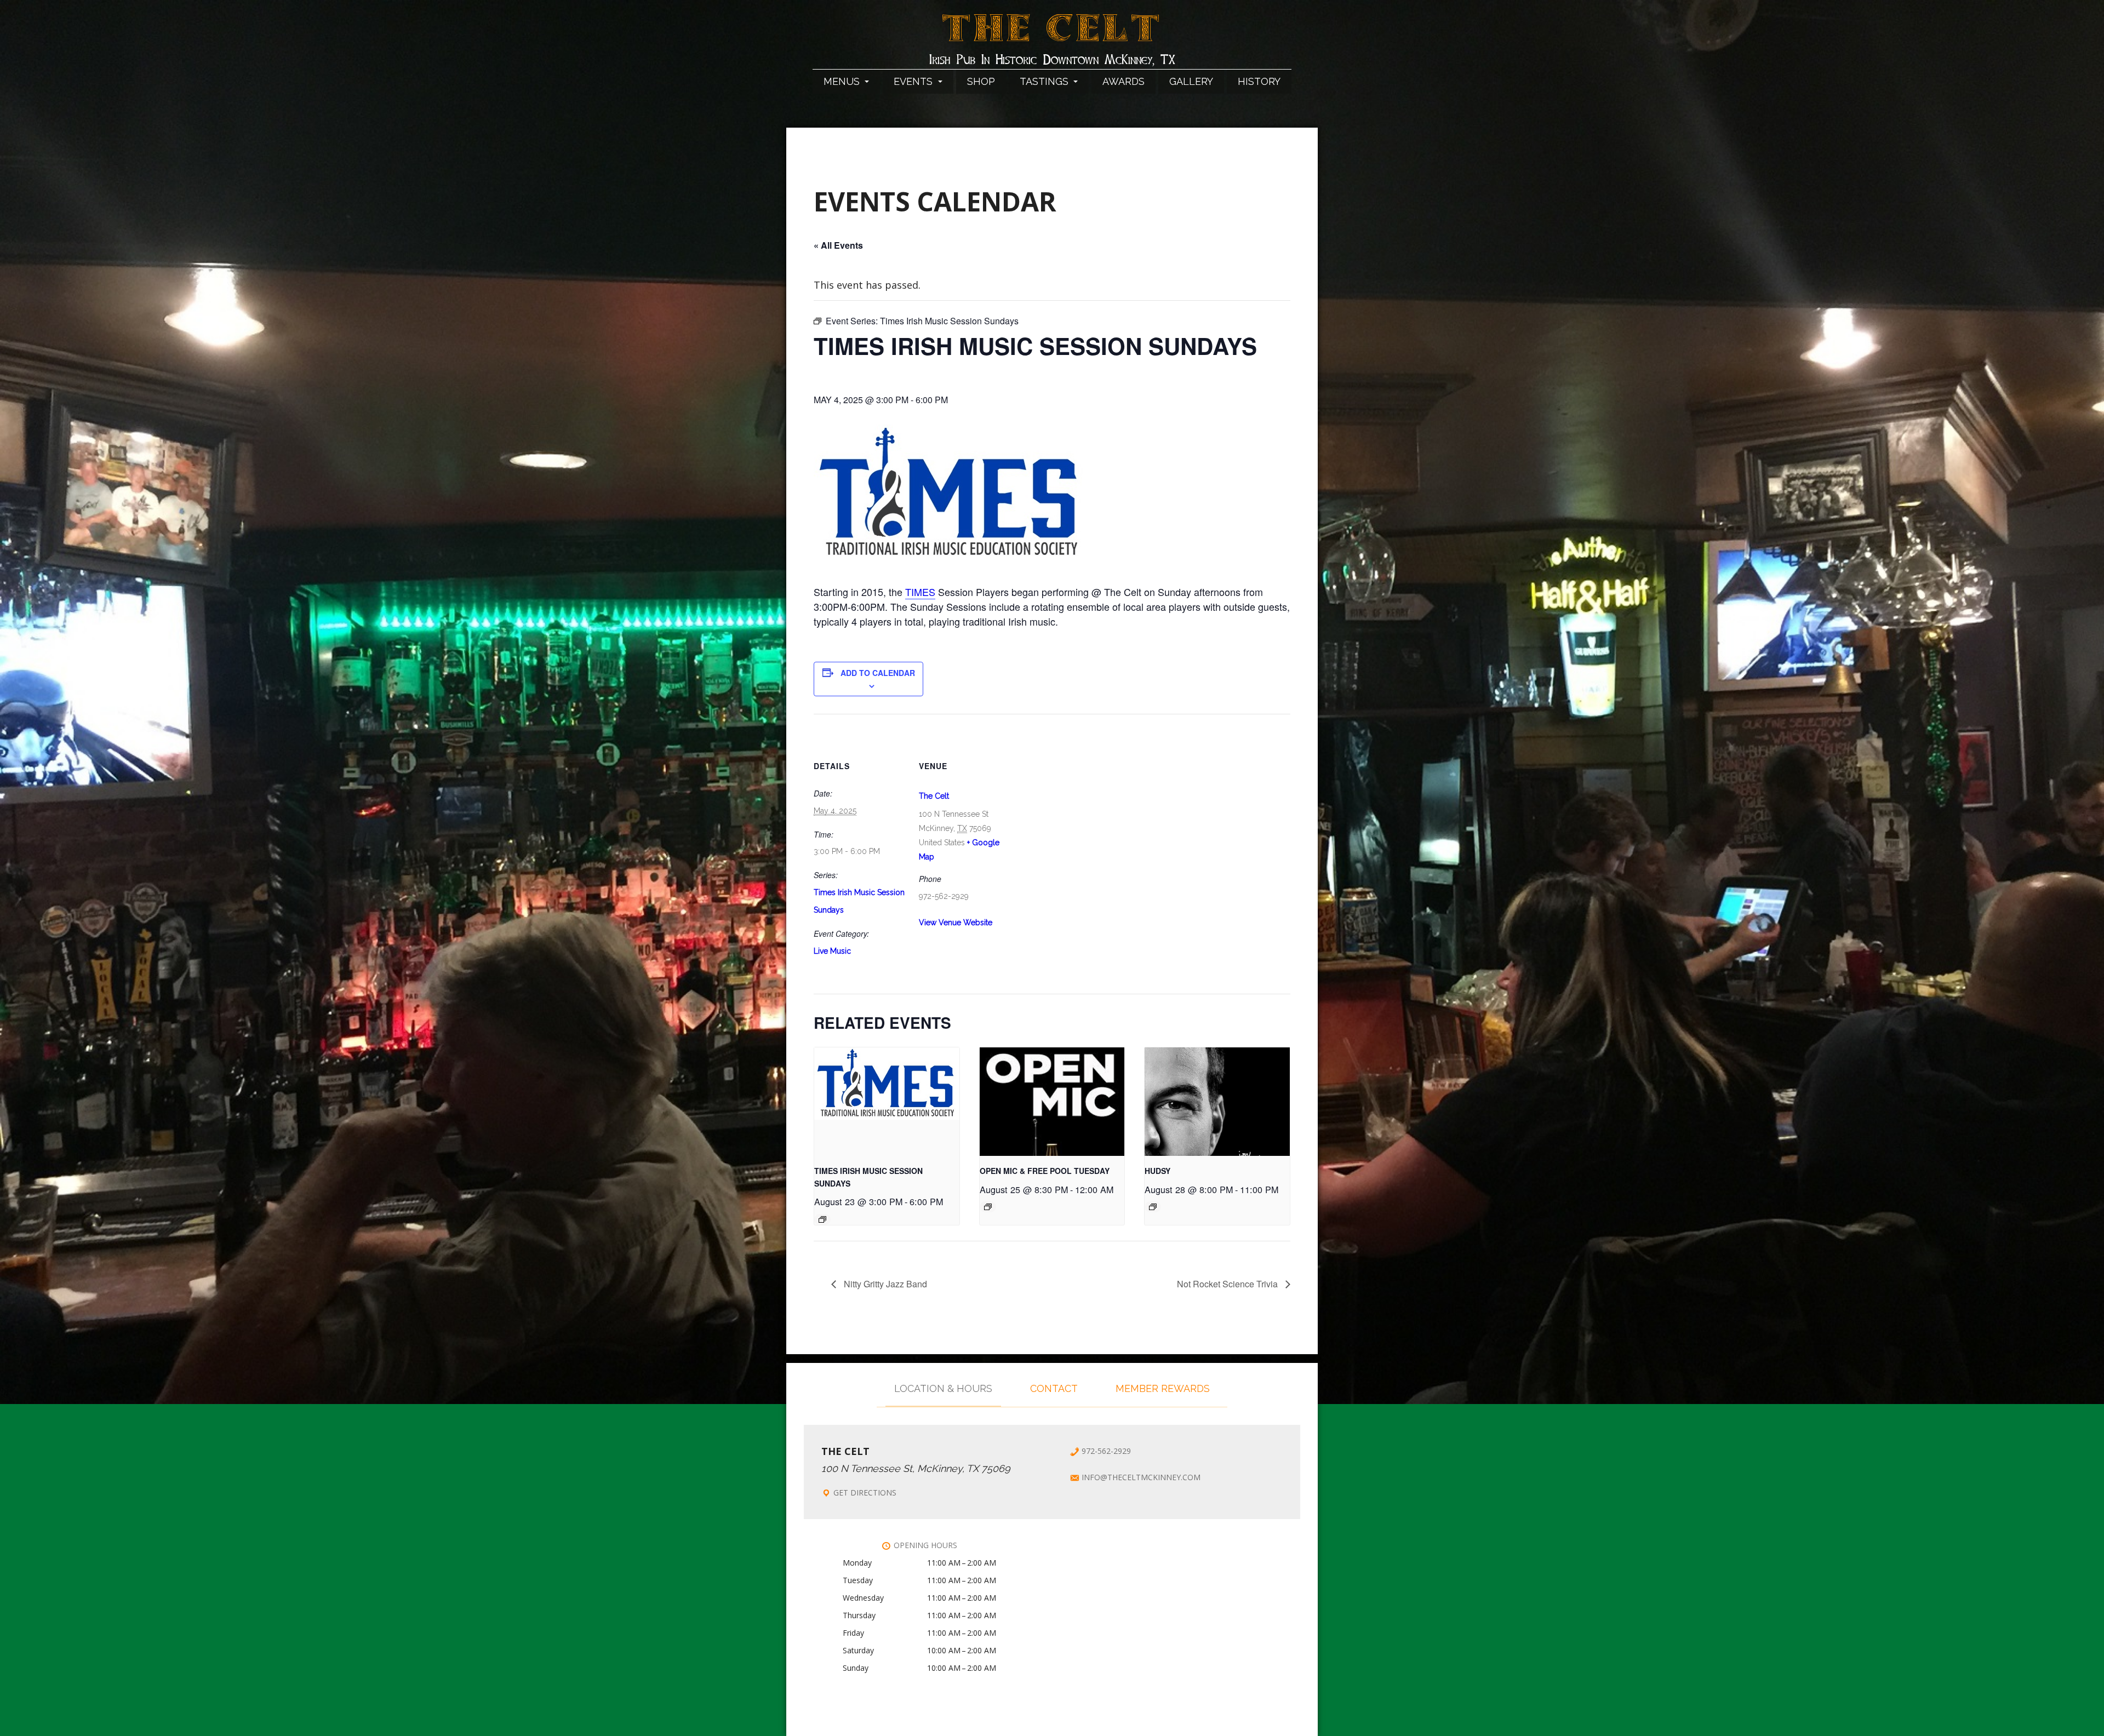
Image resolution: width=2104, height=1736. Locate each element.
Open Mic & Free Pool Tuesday (1045, 1171)
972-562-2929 (1106, 1451)
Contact (1054, 1388)
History (1259, 81)
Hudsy (1157, 1171)
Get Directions (865, 1492)
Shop (981, 81)
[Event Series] (822, 1219)
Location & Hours (943, 1388)
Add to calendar (878, 673)
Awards (1124, 81)
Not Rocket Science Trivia (1228, 1284)
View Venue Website (956, 923)
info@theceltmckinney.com (1141, 1477)
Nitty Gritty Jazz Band (884, 1284)
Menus (843, 81)
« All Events (838, 245)
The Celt (1052, 35)
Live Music (832, 951)
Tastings (1045, 81)
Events (914, 81)
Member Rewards (1163, 1388)
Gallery (1191, 81)
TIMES (920, 592)
